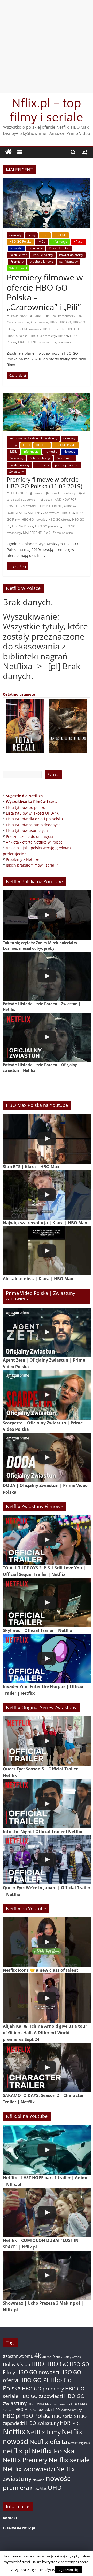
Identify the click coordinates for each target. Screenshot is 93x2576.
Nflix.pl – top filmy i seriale (47, 110)
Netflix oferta (48, 2441)
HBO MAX (36, 2404)
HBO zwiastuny (42, 2423)
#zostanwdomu (18, 322)
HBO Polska (36, 2416)
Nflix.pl (78, 242)
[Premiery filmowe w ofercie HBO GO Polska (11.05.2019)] (47, 397)
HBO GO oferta (54, 329)
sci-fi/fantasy (69, 261)
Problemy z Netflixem (24, 859)
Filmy (31, 235)
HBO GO (60, 235)
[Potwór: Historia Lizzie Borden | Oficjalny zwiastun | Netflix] (47, 1037)
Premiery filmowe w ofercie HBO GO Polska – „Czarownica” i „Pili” (45, 292)
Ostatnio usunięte (19, 694)
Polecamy (36, 248)
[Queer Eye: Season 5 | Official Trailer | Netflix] (47, 1741)
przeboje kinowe (41, 261)
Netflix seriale (69, 2460)
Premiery (17, 261)
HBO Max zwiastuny (67, 2410)
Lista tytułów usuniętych (27, 830)
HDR (65, 2423)
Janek (39, 316)
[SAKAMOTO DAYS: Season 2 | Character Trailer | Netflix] (47, 2067)
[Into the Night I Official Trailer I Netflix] (47, 1804)
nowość (44, 342)
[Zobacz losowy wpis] (84, 152)
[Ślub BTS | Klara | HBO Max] (47, 1139)
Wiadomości (18, 268)
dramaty (15, 235)
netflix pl (17, 2451)
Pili (54, 342)
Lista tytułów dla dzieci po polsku (34, 819)
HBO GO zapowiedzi (41, 2396)
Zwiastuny (17, 471)
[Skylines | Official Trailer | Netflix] (47, 1603)
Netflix (14, 2431)
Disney (57, 2357)
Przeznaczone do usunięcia (29, 836)
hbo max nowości (58, 2404)
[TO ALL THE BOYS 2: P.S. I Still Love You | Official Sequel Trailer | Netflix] (47, 1540)
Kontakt (10, 2518)
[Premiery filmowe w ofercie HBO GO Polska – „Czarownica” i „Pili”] (47, 181)
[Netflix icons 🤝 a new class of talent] (47, 1942)
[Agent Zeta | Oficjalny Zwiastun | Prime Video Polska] (47, 1332)
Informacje (59, 242)
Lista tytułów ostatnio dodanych (33, 825)
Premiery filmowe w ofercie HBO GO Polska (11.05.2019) (44, 483)
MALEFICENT (27, 342)
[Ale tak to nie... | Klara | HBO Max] (47, 1251)
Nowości (16, 248)
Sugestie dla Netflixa (24, 796)
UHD (55, 2487)
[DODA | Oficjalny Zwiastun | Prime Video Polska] (47, 1458)
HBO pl (63, 336)
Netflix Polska (53, 2451)
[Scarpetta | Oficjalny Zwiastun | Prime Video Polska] (47, 1395)
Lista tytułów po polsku (26, 807)
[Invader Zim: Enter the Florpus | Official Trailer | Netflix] (47, 1659)
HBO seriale (64, 2416)
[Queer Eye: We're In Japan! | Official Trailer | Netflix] (47, 1860)
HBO (45, 235)
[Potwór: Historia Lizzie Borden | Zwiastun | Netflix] (47, 976)
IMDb (42, 242)
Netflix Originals (79, 2443)
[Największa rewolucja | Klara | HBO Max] (47, 1195)
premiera (65, 342)
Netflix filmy (44, 2432)
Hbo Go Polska (17, 336)
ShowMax (38, 2488)
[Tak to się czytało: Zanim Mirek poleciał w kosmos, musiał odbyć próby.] (47, 915)
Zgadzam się (68, 2570)
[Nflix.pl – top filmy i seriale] (9, 152)
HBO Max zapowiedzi (34, 2409)
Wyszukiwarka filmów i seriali (33, 801)
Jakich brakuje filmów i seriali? (32, 865)
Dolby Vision (17, 2364)
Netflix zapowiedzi (29, 2469)
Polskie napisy (43, 255)
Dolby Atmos (72, 2357)
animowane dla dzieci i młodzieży (33, 438)
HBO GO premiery (43, 336)
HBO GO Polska (20, 242)
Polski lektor (18, 255)
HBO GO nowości (29, 329)
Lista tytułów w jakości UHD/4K (32, 813)
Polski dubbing (59, 248)
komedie (51, 451)
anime (47, 2357)
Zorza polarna (63, 533)
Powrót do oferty (71, 255)
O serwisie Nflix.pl (19, 2528)
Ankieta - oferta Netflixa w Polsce (34, 842)
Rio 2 (47, 533)
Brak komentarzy (63, 316)
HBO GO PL (75, 329)
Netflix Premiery (25, 2460)
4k (38, 2355)
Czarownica (39, 322)
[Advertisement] (47, 47)
